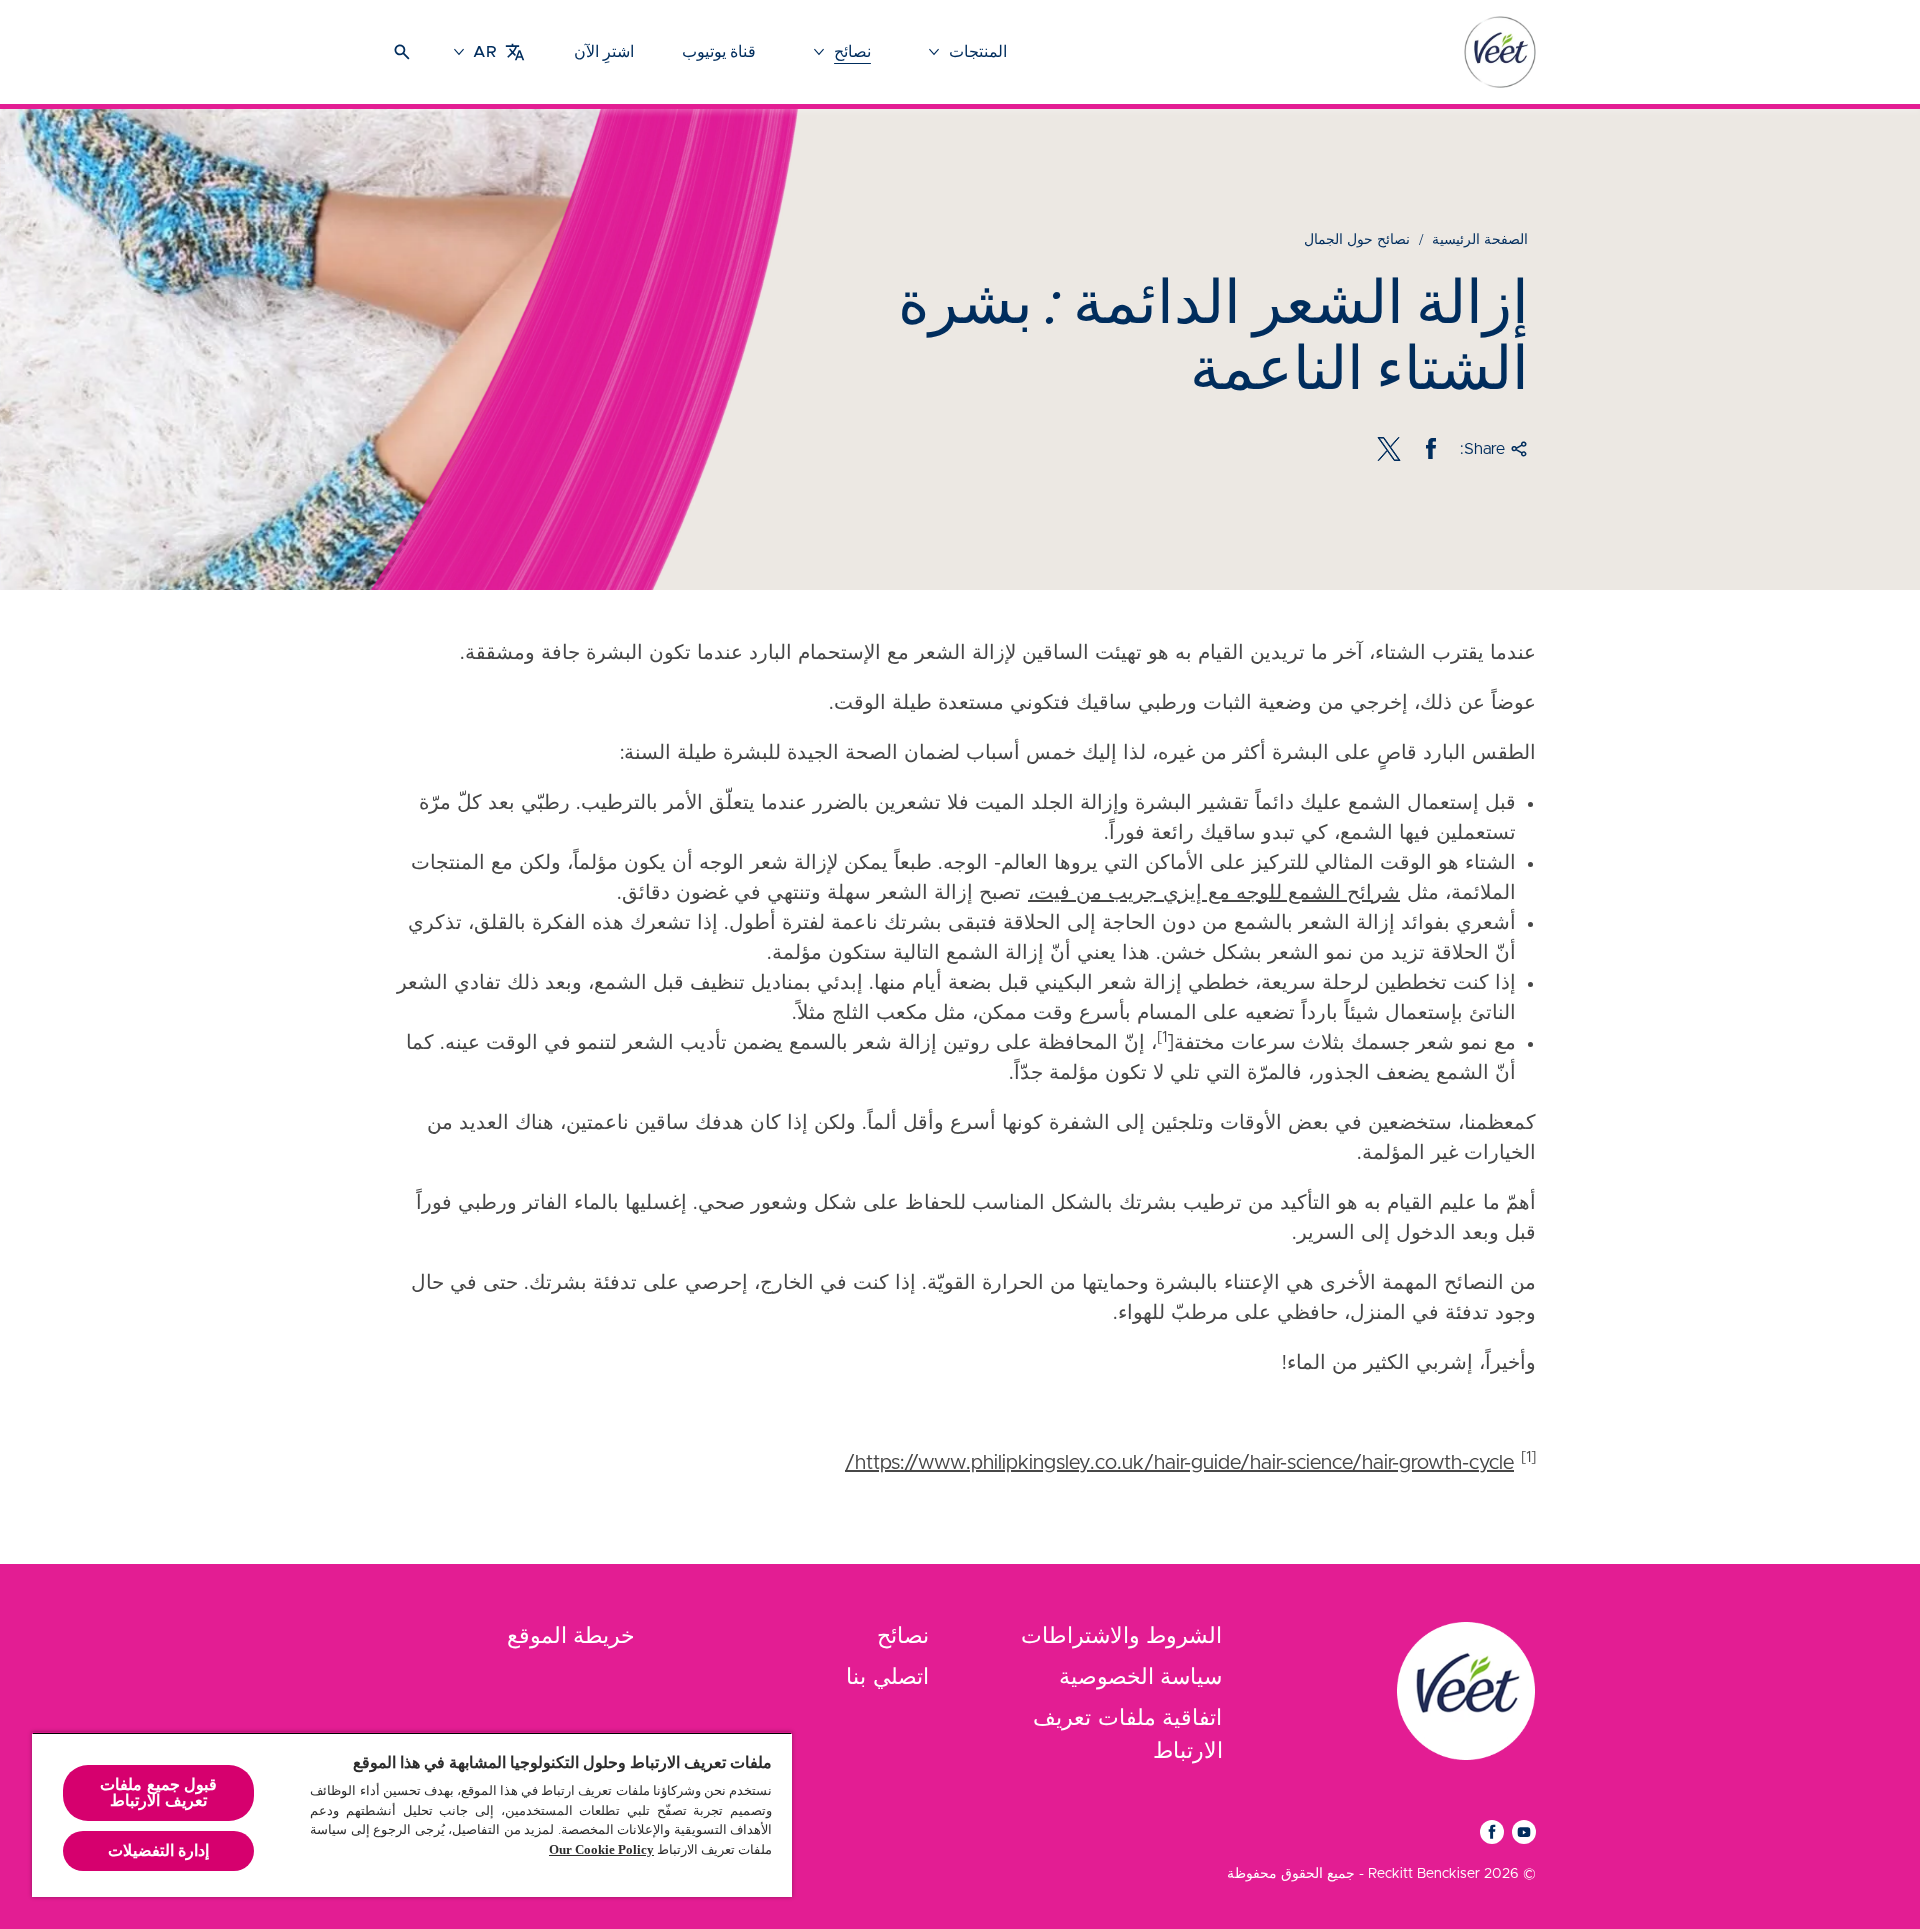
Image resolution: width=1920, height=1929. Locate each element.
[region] (412, 1814)
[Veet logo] (1500, 52)
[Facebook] (1431, 449)
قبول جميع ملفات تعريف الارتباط (158, 1792)
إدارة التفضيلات (158, 1850)
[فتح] (402, 52)
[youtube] (1524, 1832)
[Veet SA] (1466, 1691)
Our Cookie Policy (601, 1849)
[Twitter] (1389, 449)
